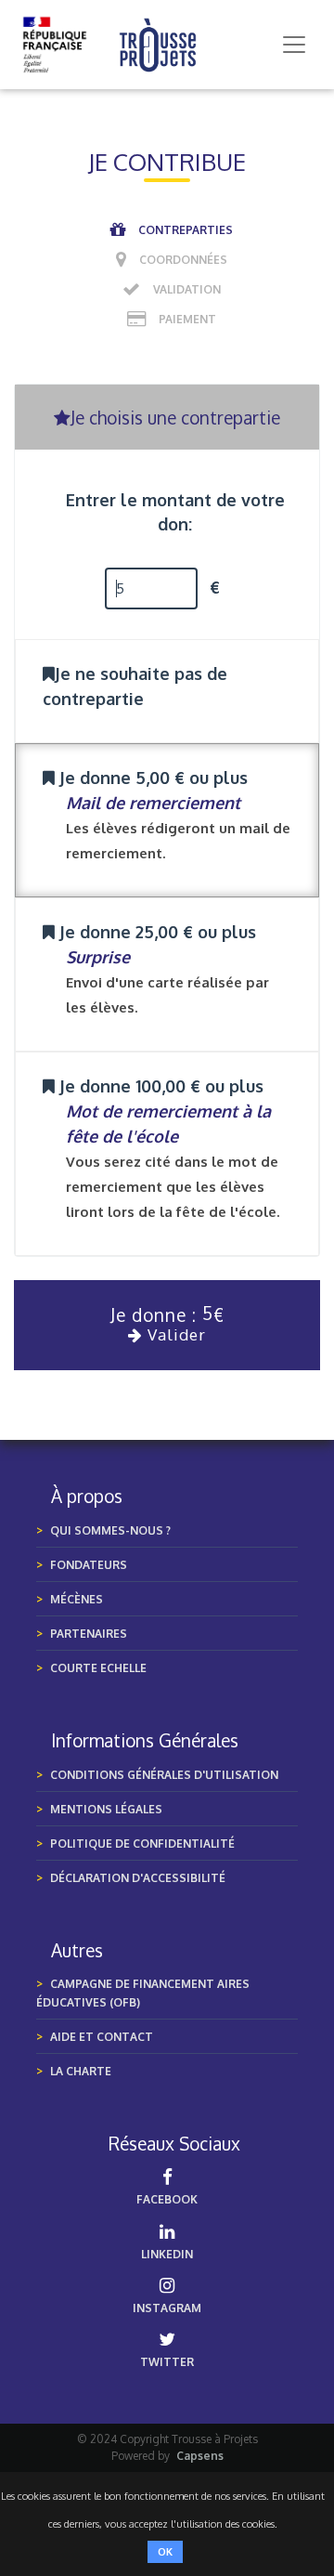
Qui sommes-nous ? (110, 1530)
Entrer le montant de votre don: (175, 512)
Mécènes (77, 1599)
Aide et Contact (102, 2037)
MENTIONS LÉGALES (106, 1809)
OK (165, 2552)
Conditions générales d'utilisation (164, 1775)
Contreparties (186, 230)
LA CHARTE (81, 2071)
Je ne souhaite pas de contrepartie (135, 686)
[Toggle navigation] (294, 45)
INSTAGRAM (167, 2308)
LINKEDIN (167, 2254)
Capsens (200, 2456)
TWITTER (167, 2362)
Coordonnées (183, 260)
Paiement (187, 319)
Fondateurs (89, 1565)
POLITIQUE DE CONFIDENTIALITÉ (142, 1844)
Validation (187, 289)
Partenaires (89, 1634)
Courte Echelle (98, 1668)
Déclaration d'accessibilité (138, 1878)
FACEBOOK (167, 2199)
